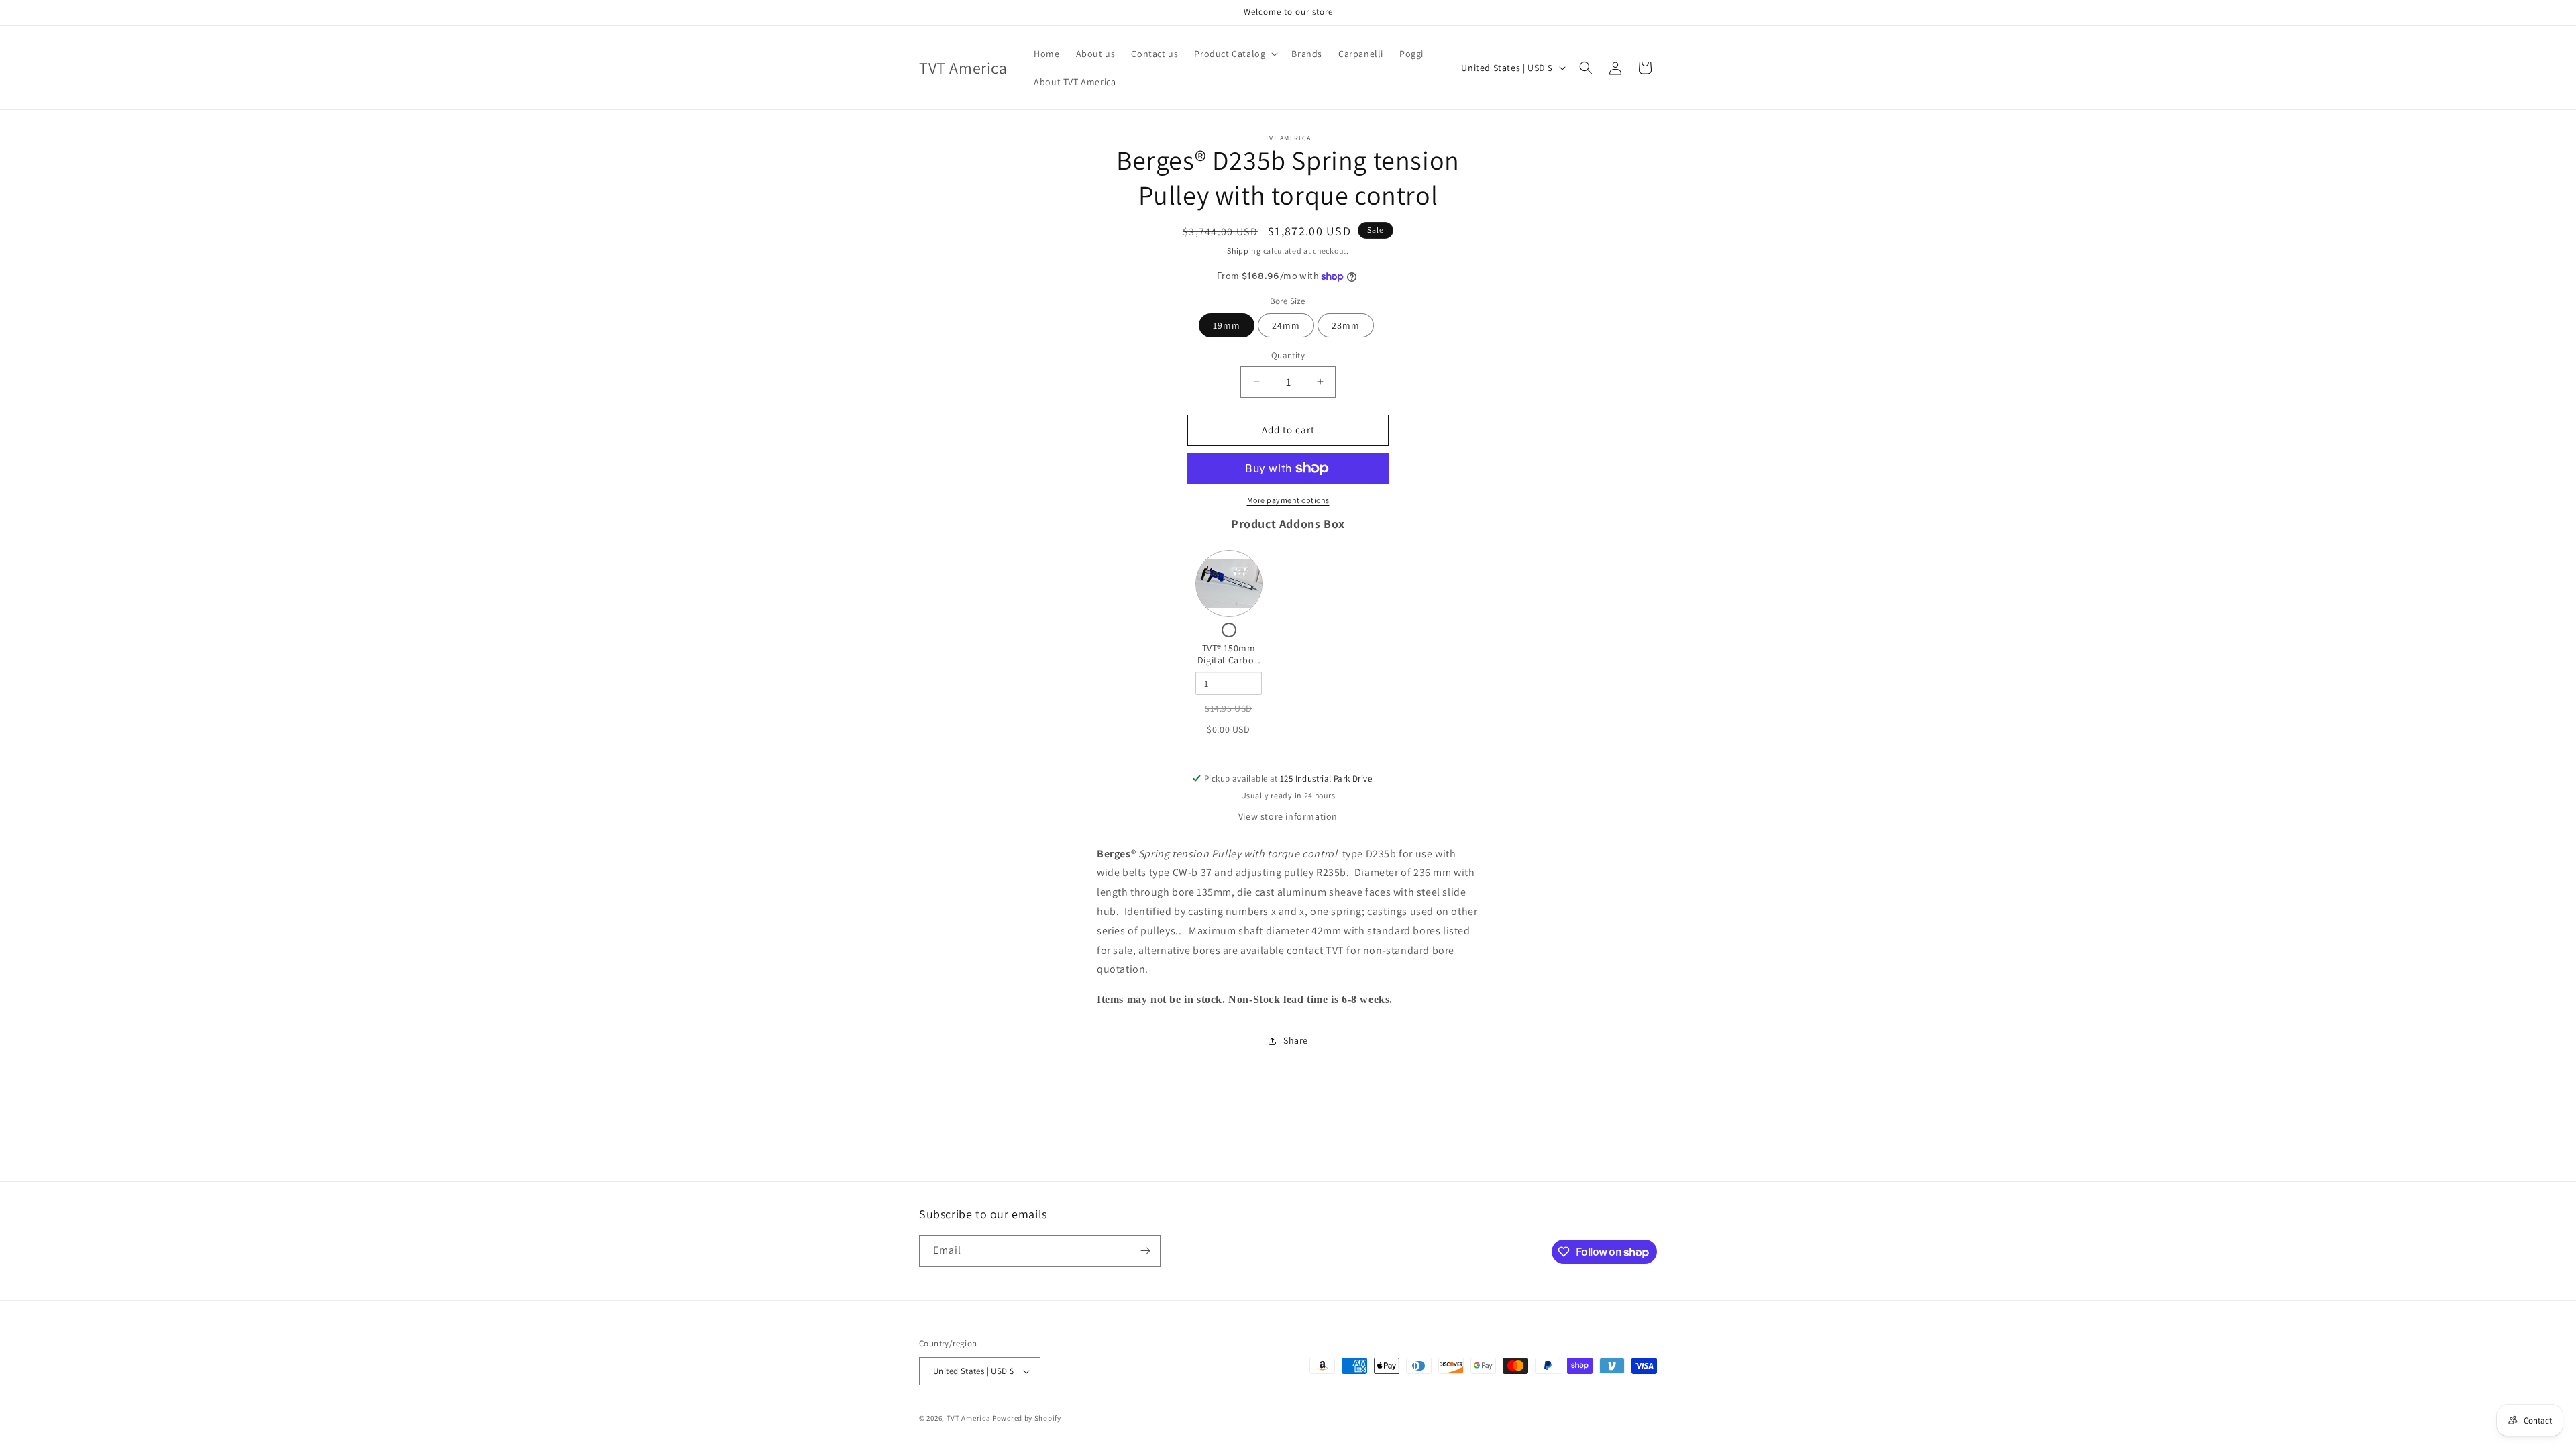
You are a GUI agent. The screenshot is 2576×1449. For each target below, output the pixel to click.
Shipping (1244, 251)
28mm (1346, 325)
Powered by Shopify (1027, 1418)
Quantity (1288, 355)
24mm (1286, 325)
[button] (1235, 54)
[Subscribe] (1145, 1251)
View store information (1288, 816)
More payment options (1288, 500)
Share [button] (1296, 1040)
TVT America (969, 1418)
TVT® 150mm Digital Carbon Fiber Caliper (1229, 660)
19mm (1227, 325)
